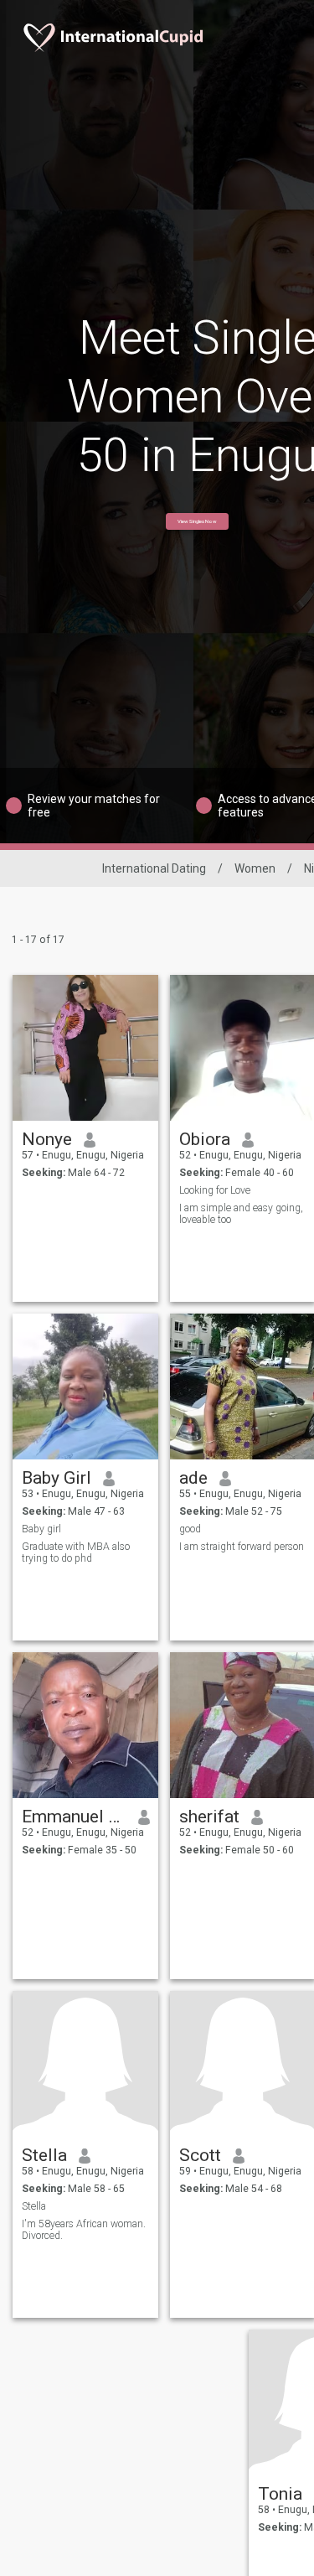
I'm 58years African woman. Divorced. (84, 2230)
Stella (44, 2155)
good (190, 1529)
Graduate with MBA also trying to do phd (76, 1552)
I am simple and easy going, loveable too (241, 1214)
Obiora (205, 1139)
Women (255, 868)
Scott (200, 2155)
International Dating (154, 868)
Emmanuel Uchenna (74, 1817)
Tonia (280, 2494)
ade (193, 1478)
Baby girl (41, 1529)
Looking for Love (215, 1190)
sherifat (209, 1817)
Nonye (47, 1139)
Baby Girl (57, 1478)
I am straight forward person (242, 1547)
